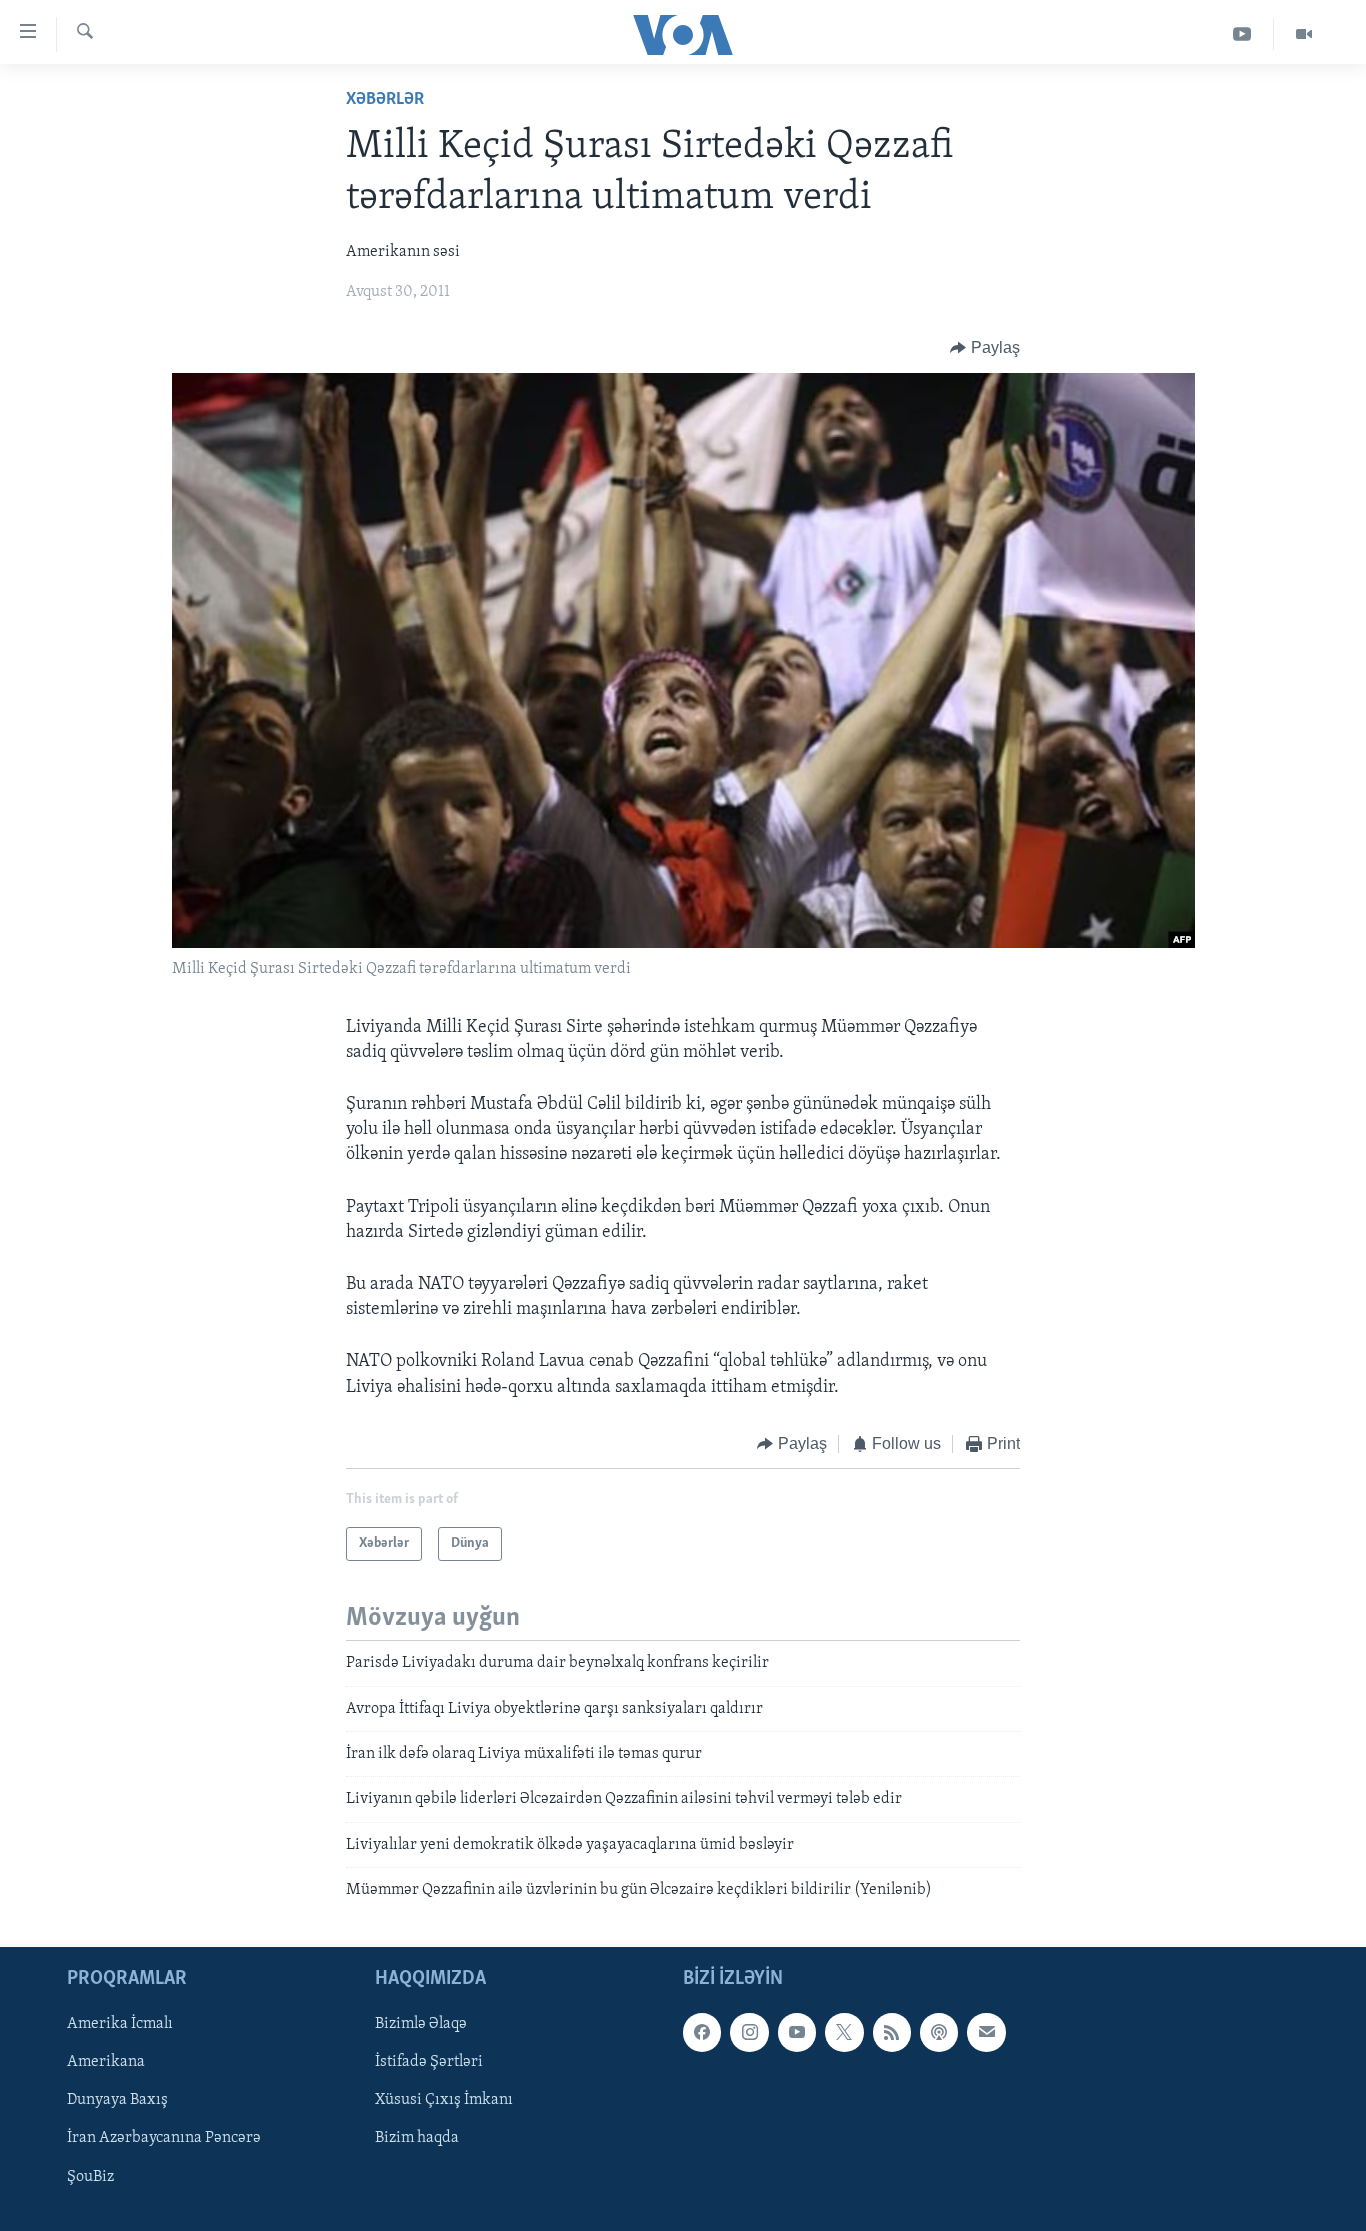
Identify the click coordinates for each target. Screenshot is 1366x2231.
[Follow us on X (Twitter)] (844, 2032)
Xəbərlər (385, 100)
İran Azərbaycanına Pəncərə (164, 2138)
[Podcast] (939, 2032)
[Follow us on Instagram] (749, 2032)
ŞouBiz (90, 2176)
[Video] (1304, 34)
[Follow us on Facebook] (702, 2032)
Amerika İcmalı (120, 2024)
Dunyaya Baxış (117, 2100)
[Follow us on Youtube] (797, 2032)
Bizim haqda (417, 2138)
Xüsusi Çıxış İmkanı (444, 2100)
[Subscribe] (986, 2032)
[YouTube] (1242, 34)
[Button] (985, 348)
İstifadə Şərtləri (429, 2062)
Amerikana (106, 2062)
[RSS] (892, 2032)
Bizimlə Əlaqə (421, 2024)
